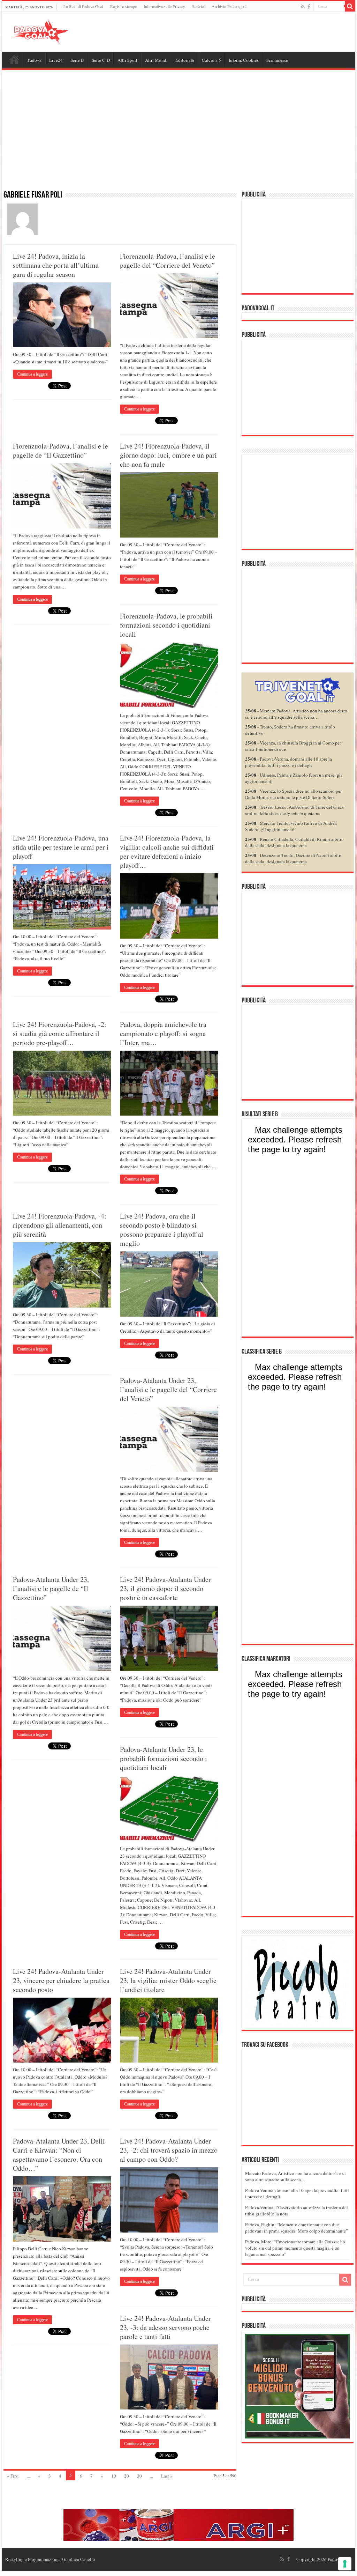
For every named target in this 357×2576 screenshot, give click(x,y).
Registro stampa (123, 6)
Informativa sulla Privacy (164, 6)
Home (14, 59)
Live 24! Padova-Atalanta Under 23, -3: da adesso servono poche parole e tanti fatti (165, 2327)
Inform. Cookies (244, 60)
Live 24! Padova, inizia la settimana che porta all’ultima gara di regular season (56, 265)
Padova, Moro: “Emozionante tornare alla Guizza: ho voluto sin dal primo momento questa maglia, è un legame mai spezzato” (295, 2248)
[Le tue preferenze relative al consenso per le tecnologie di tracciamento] (345, 2564)
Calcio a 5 (211, 60)
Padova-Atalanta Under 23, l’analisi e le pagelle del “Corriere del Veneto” (168, 1389)
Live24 (56, 60)
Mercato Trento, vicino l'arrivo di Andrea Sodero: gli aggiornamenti (291, 826)
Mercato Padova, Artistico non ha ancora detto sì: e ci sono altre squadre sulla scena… (296, 714)
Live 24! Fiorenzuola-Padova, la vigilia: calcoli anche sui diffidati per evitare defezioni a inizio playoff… (167, 852)
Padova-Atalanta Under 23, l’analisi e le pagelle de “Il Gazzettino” (51, 1588)
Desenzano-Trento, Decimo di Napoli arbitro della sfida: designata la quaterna (294, 858)
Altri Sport (127, 60)
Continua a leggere (32, 374)
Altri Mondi (156, 60)
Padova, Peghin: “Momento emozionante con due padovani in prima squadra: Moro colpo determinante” (297, 2228)
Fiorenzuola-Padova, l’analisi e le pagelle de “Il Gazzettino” (60, 450)
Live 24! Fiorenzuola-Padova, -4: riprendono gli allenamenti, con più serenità (60, 1225)
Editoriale (185, 60)
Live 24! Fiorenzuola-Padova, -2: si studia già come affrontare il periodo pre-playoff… (60, 1033)
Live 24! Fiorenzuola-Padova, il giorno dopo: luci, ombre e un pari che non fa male (168, 455)
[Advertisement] (178, 134)
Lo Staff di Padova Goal (83, 6)
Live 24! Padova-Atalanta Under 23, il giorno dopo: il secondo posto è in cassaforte (165, 1588)
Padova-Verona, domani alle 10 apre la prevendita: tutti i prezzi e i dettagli (288, 762)
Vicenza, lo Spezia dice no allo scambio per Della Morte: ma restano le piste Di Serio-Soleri (293, 794)
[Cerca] (350, 6)
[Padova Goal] (52, 31)
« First (13, 2476)
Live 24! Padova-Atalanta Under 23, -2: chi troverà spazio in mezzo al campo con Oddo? (169, 2150)
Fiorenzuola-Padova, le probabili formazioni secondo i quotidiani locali (166, 625)
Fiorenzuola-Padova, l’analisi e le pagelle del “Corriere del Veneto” (168, 261)
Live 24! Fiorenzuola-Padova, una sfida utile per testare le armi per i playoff (61, 847)
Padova (35, 60)
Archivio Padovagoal (229, 6)
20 (127, 2476)
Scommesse (277, 60)
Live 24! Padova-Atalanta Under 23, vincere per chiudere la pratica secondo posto (61, 1980)
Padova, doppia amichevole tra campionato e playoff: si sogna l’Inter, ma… (163, 1033)
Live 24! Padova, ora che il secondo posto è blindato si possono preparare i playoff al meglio (162, 1230)
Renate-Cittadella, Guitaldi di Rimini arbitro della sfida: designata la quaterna (294, 842)
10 (114, 2476)
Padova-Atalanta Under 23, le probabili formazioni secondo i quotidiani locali (164, 1758)
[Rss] (303, 7)
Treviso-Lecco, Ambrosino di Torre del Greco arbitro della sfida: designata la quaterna (295, 810)
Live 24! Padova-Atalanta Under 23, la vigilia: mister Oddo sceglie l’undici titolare (168, 1980)
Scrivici (198, 6)
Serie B (77, 60)
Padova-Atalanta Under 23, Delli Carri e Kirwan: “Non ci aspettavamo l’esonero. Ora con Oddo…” (59, 2155)
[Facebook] (309, 7)
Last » (167, 2476)
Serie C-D (101, 60)
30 (139, 2476)
